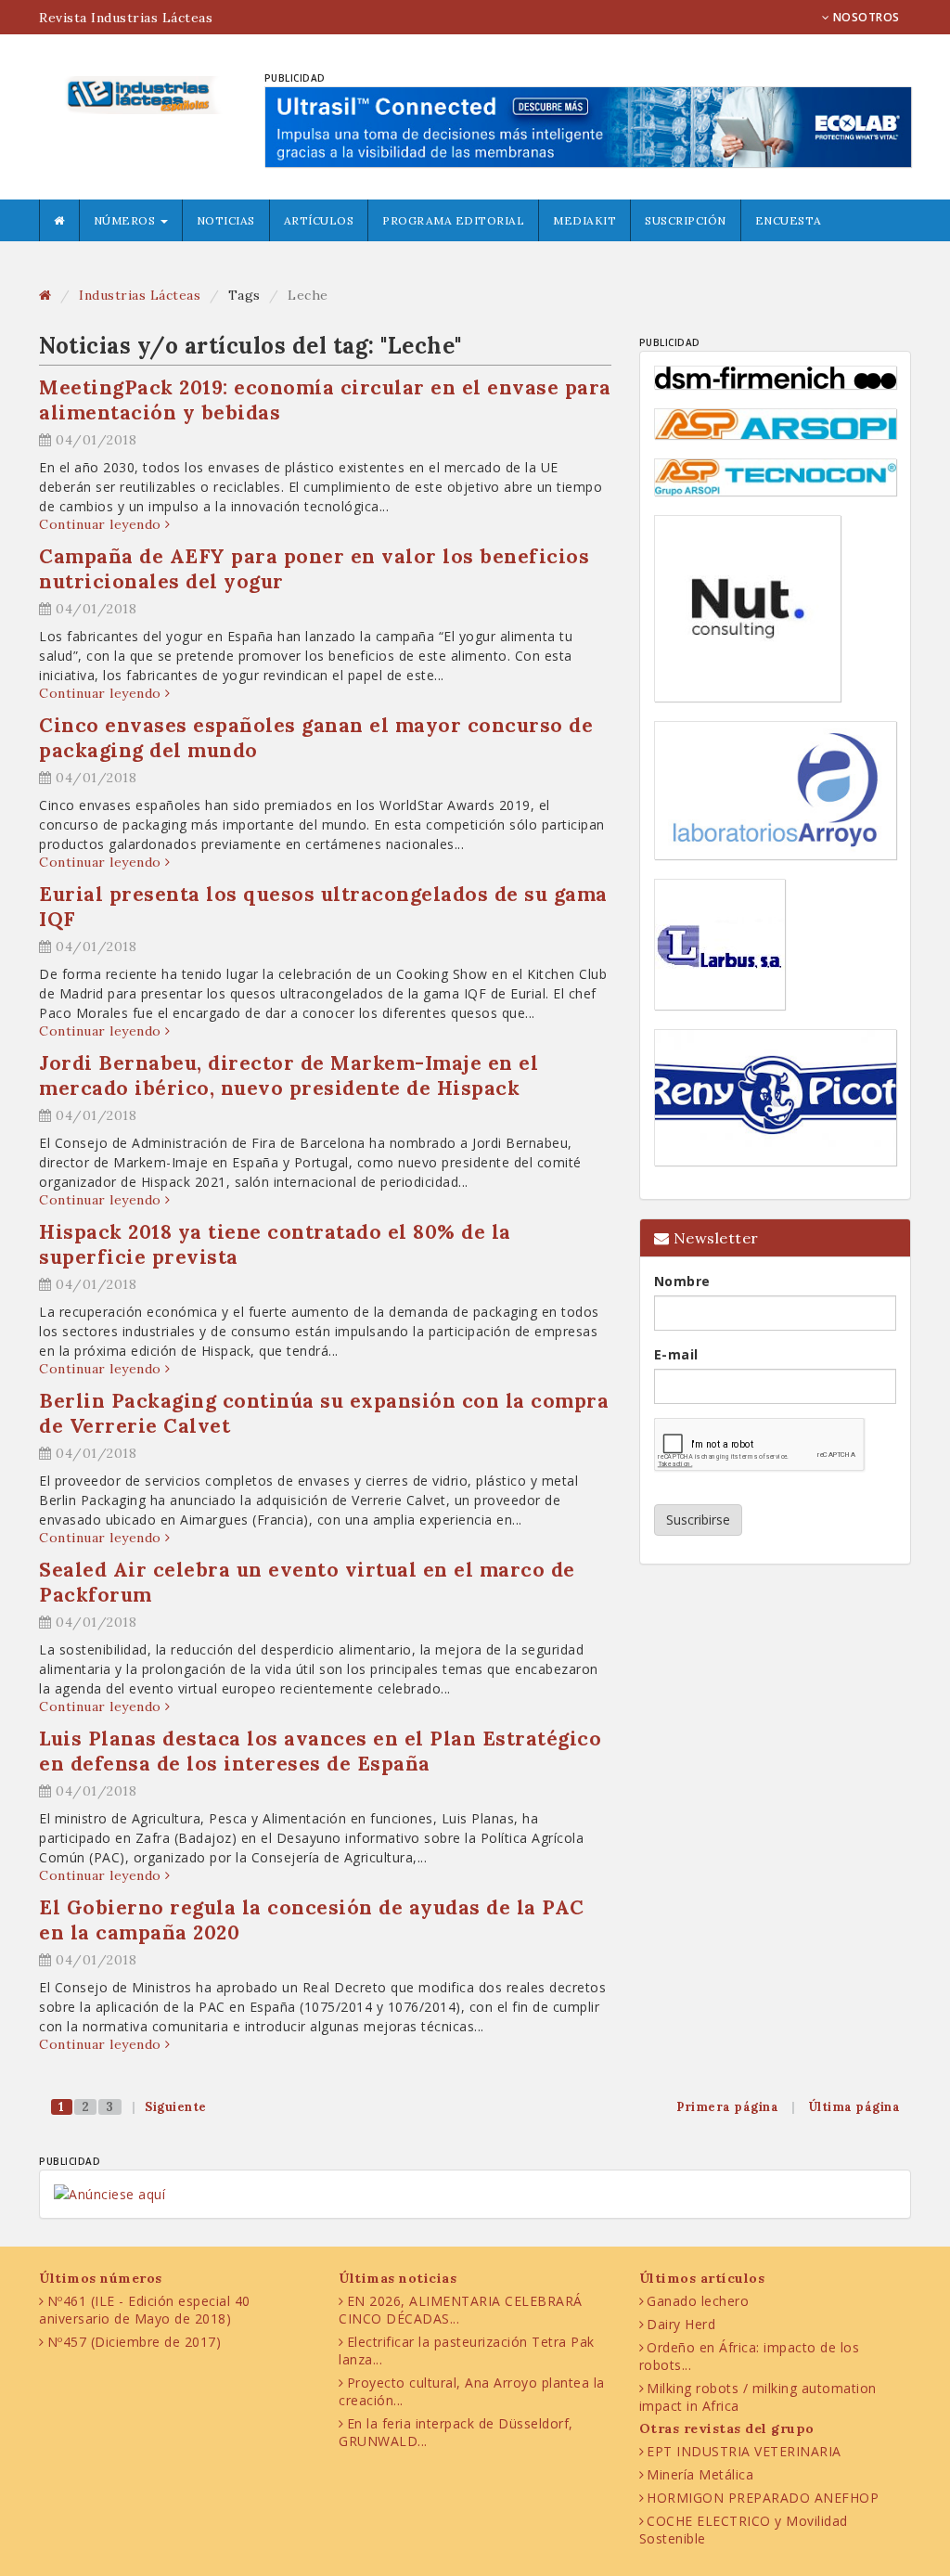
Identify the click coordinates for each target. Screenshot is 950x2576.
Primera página (727, 2107)
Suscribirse (698, 1520)
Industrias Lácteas (140, 295)
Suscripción (686, 220)
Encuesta (789, 220)
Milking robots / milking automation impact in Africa (758, 2397)
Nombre (682, 1281)
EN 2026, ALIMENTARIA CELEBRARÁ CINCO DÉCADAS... (461, 2310)
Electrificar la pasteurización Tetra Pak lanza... (467, 2351)
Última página (854, 2107)
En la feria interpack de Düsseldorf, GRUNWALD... (456, 2432)
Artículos (319, 220)
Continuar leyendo (102, 524)
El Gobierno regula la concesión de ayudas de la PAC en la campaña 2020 (312, 1920)
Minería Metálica (700, 2474)
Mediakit (584, 220)
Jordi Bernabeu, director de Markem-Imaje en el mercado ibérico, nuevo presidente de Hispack (289, 1075)
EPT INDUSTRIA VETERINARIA (744, 2451)
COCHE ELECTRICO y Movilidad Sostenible (744, 2530)
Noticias (226, 220)
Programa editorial (453, 220)
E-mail (676, 1354)
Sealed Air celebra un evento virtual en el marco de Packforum (307, 1582)
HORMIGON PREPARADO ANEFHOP (763, 2498)
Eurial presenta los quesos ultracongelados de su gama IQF (323, 907)
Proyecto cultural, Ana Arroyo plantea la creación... (472, 2391)
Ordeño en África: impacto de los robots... (750, 2356)
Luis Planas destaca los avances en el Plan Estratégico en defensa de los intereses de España (320, 1751)
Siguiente (176, 2107)
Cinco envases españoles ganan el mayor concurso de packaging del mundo (316, 738)
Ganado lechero (698, 2301)
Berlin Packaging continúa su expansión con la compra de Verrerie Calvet (324, 1413)
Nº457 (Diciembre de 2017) (135, 2342)
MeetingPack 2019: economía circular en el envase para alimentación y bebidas (325, 400)
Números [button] (126, 220)
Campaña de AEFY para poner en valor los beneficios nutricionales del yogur (314, 569)
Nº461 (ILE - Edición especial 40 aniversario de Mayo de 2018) (145, 2310)
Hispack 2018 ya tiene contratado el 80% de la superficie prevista (275, 1244)
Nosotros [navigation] (865, 17)
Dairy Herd (681, 2324)
